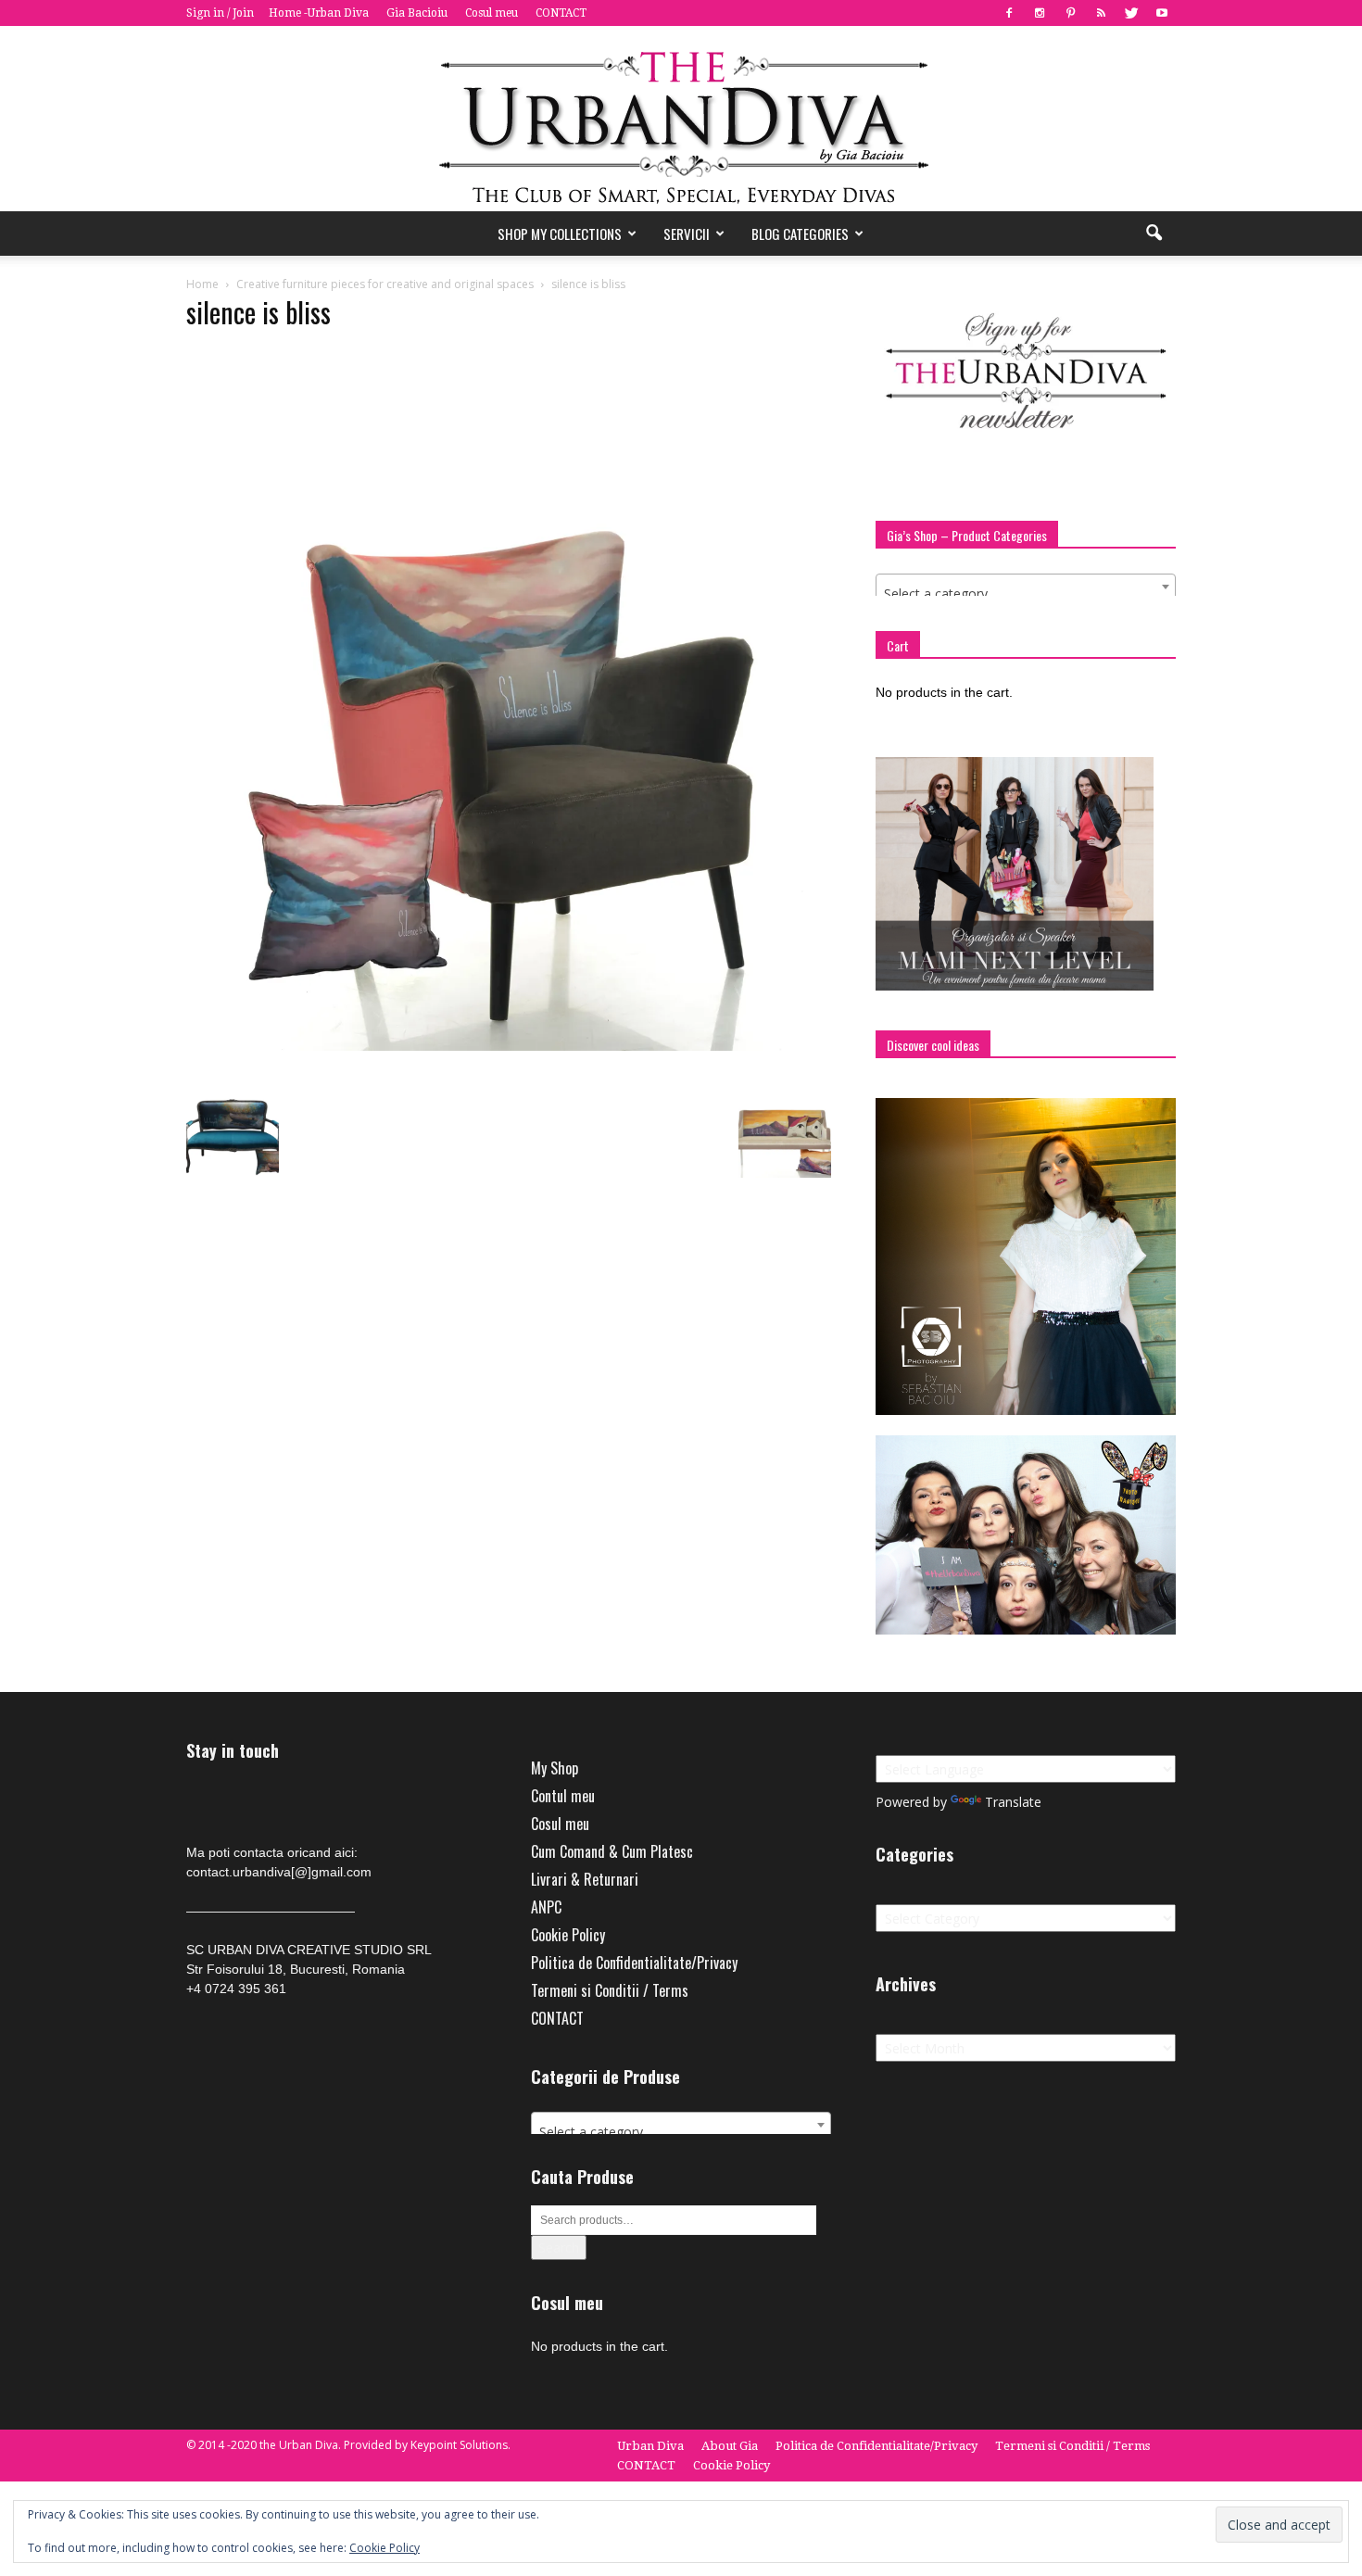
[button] (1154, 234)
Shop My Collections (560, 234)
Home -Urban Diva (319, 13)
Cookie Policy (568, 1935)
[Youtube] (1162, 13)
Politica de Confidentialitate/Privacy (634, 1963)
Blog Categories (800, 234)
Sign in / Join (220, 13)
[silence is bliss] (509, 1046)
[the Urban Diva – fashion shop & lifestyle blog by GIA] (681, 119)
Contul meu (563, 1796)
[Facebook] (1009, 13)
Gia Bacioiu (417, 13)
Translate (1013, 1802)
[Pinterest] (1070, 13)
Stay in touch (233, 1751)
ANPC (546, 1907)
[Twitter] (1131, 13)
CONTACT (561, 13)
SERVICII (687, 234)
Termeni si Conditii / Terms (610, 1990)
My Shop (555, 1768)
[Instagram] (1040, 13)
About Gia (730, 2446)
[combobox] (1026, 587)
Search (559, 2248)
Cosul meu (492, 13)
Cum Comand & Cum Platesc (612, 1851)
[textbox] (1026, 594)
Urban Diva (650, 2446)
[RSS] (1101, 13)
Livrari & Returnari (585, 1879)
